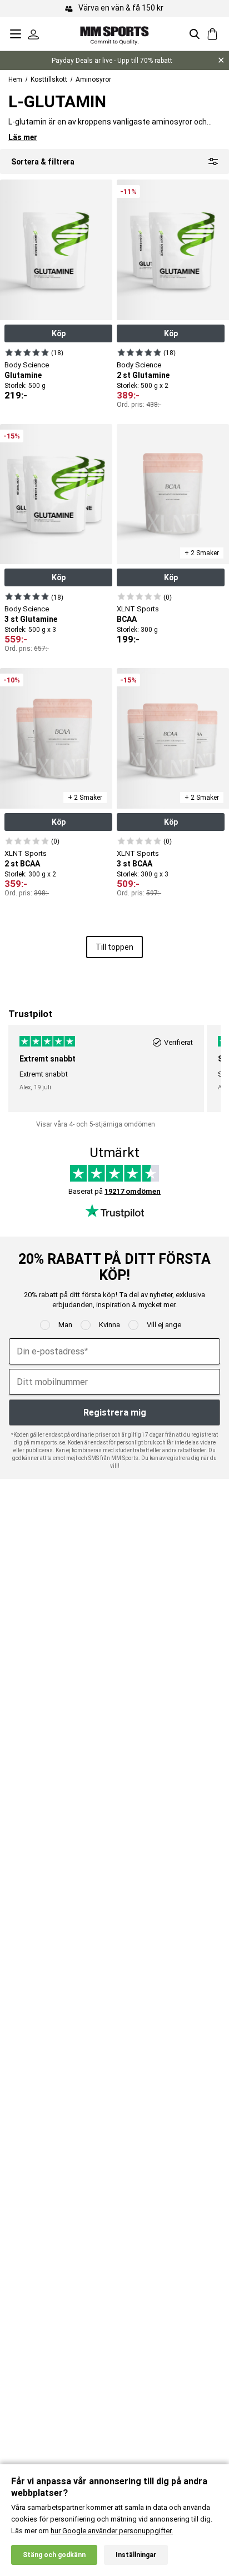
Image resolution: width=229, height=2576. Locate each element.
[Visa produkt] (27, 352)
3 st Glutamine (31, 619)
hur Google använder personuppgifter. (112, 2531)
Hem (15, 79)
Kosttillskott (49, 79)
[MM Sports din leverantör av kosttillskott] (114, 34)
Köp (59, 333)
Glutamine (23, 375)
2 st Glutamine (143, 375)
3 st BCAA (135, 864)
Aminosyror (93, 79)
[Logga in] (33, 34)
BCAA (127, 619)
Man (65, 1325)
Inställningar (136, 2555)
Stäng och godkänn (54, 2555)
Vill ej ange (164, 1325)
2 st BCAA (22, 864)
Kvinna (109, 1325)
